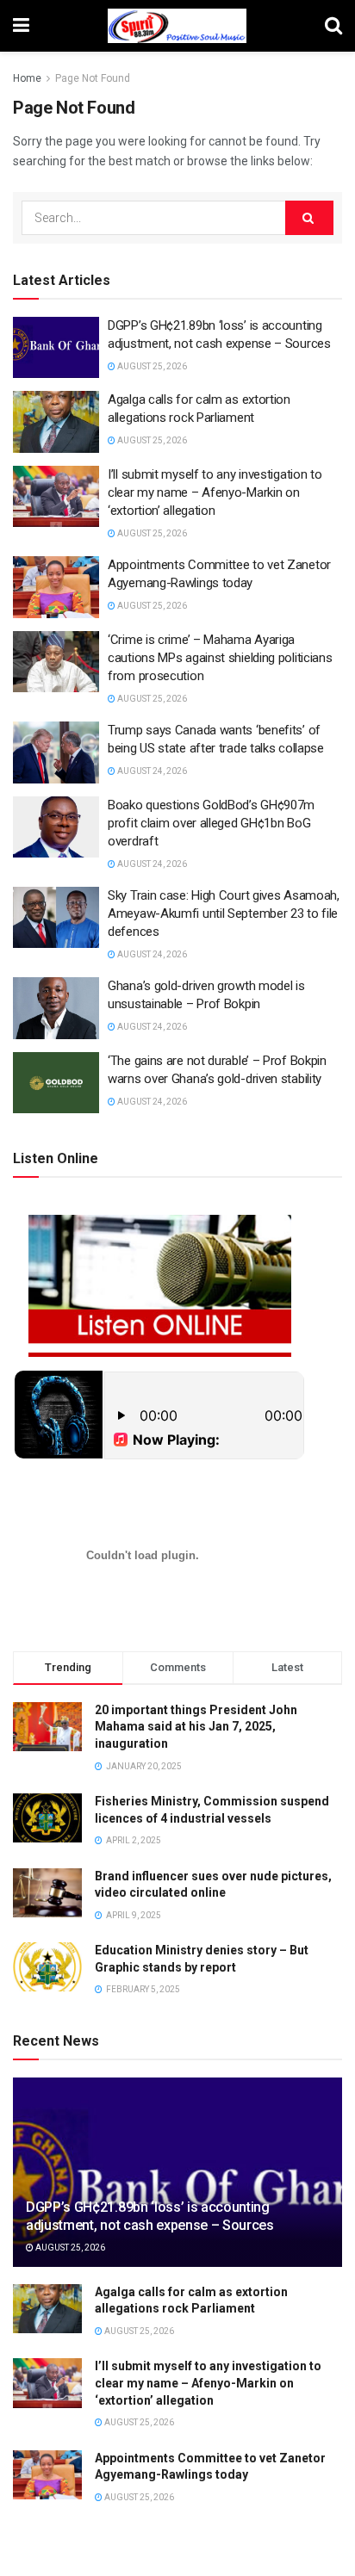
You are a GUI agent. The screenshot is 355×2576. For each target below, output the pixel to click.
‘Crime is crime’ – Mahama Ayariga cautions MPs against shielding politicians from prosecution (220, 658)
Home (27, 78)
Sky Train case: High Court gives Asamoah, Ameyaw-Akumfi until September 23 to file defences (224, 913)
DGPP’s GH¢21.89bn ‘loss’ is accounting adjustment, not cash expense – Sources (150, 2216)
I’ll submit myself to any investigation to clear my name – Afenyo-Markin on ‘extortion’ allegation (215, 492)
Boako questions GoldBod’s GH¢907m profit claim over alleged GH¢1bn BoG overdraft (211, 823)
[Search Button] (309, 218)
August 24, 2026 (151, 771)
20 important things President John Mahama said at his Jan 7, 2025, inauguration (196, 1727)
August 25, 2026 (151, 366)
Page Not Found (93, 78)
